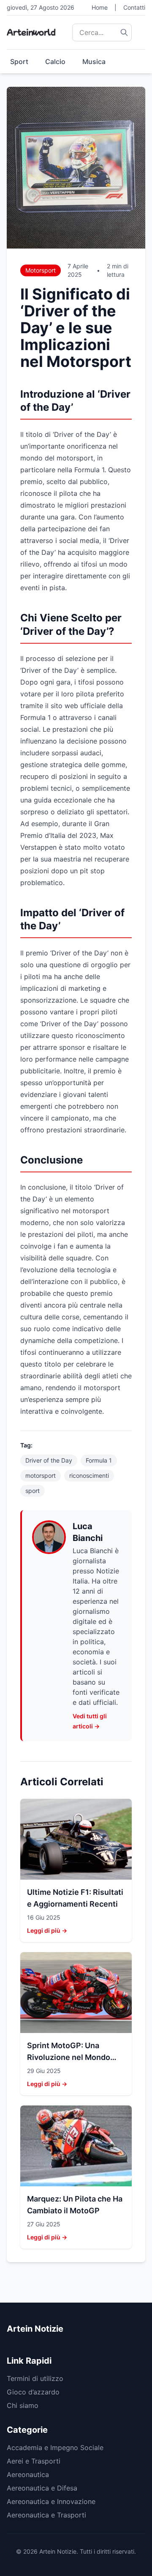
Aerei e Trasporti (34, 2461)
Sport (19, 62)
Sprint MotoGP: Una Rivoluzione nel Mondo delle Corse (69, 2057)
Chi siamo (23, 2405)
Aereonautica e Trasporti (46, 2515)
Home (100, 7)
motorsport (41, 1475)
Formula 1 (99, 1460)
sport (33, 1491)
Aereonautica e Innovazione (51, 2501)
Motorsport (41, 270)
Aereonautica (28, 2474)
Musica (94, 62)
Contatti (134, 7)
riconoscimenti (89, 1475)
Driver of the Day (49, 1460)
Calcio (55, 62)
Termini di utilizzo (35, 2378)
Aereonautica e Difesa (42, 2488)
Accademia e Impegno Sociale (55, 2448)
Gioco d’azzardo (33, 2392)
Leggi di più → (47, 1930)
